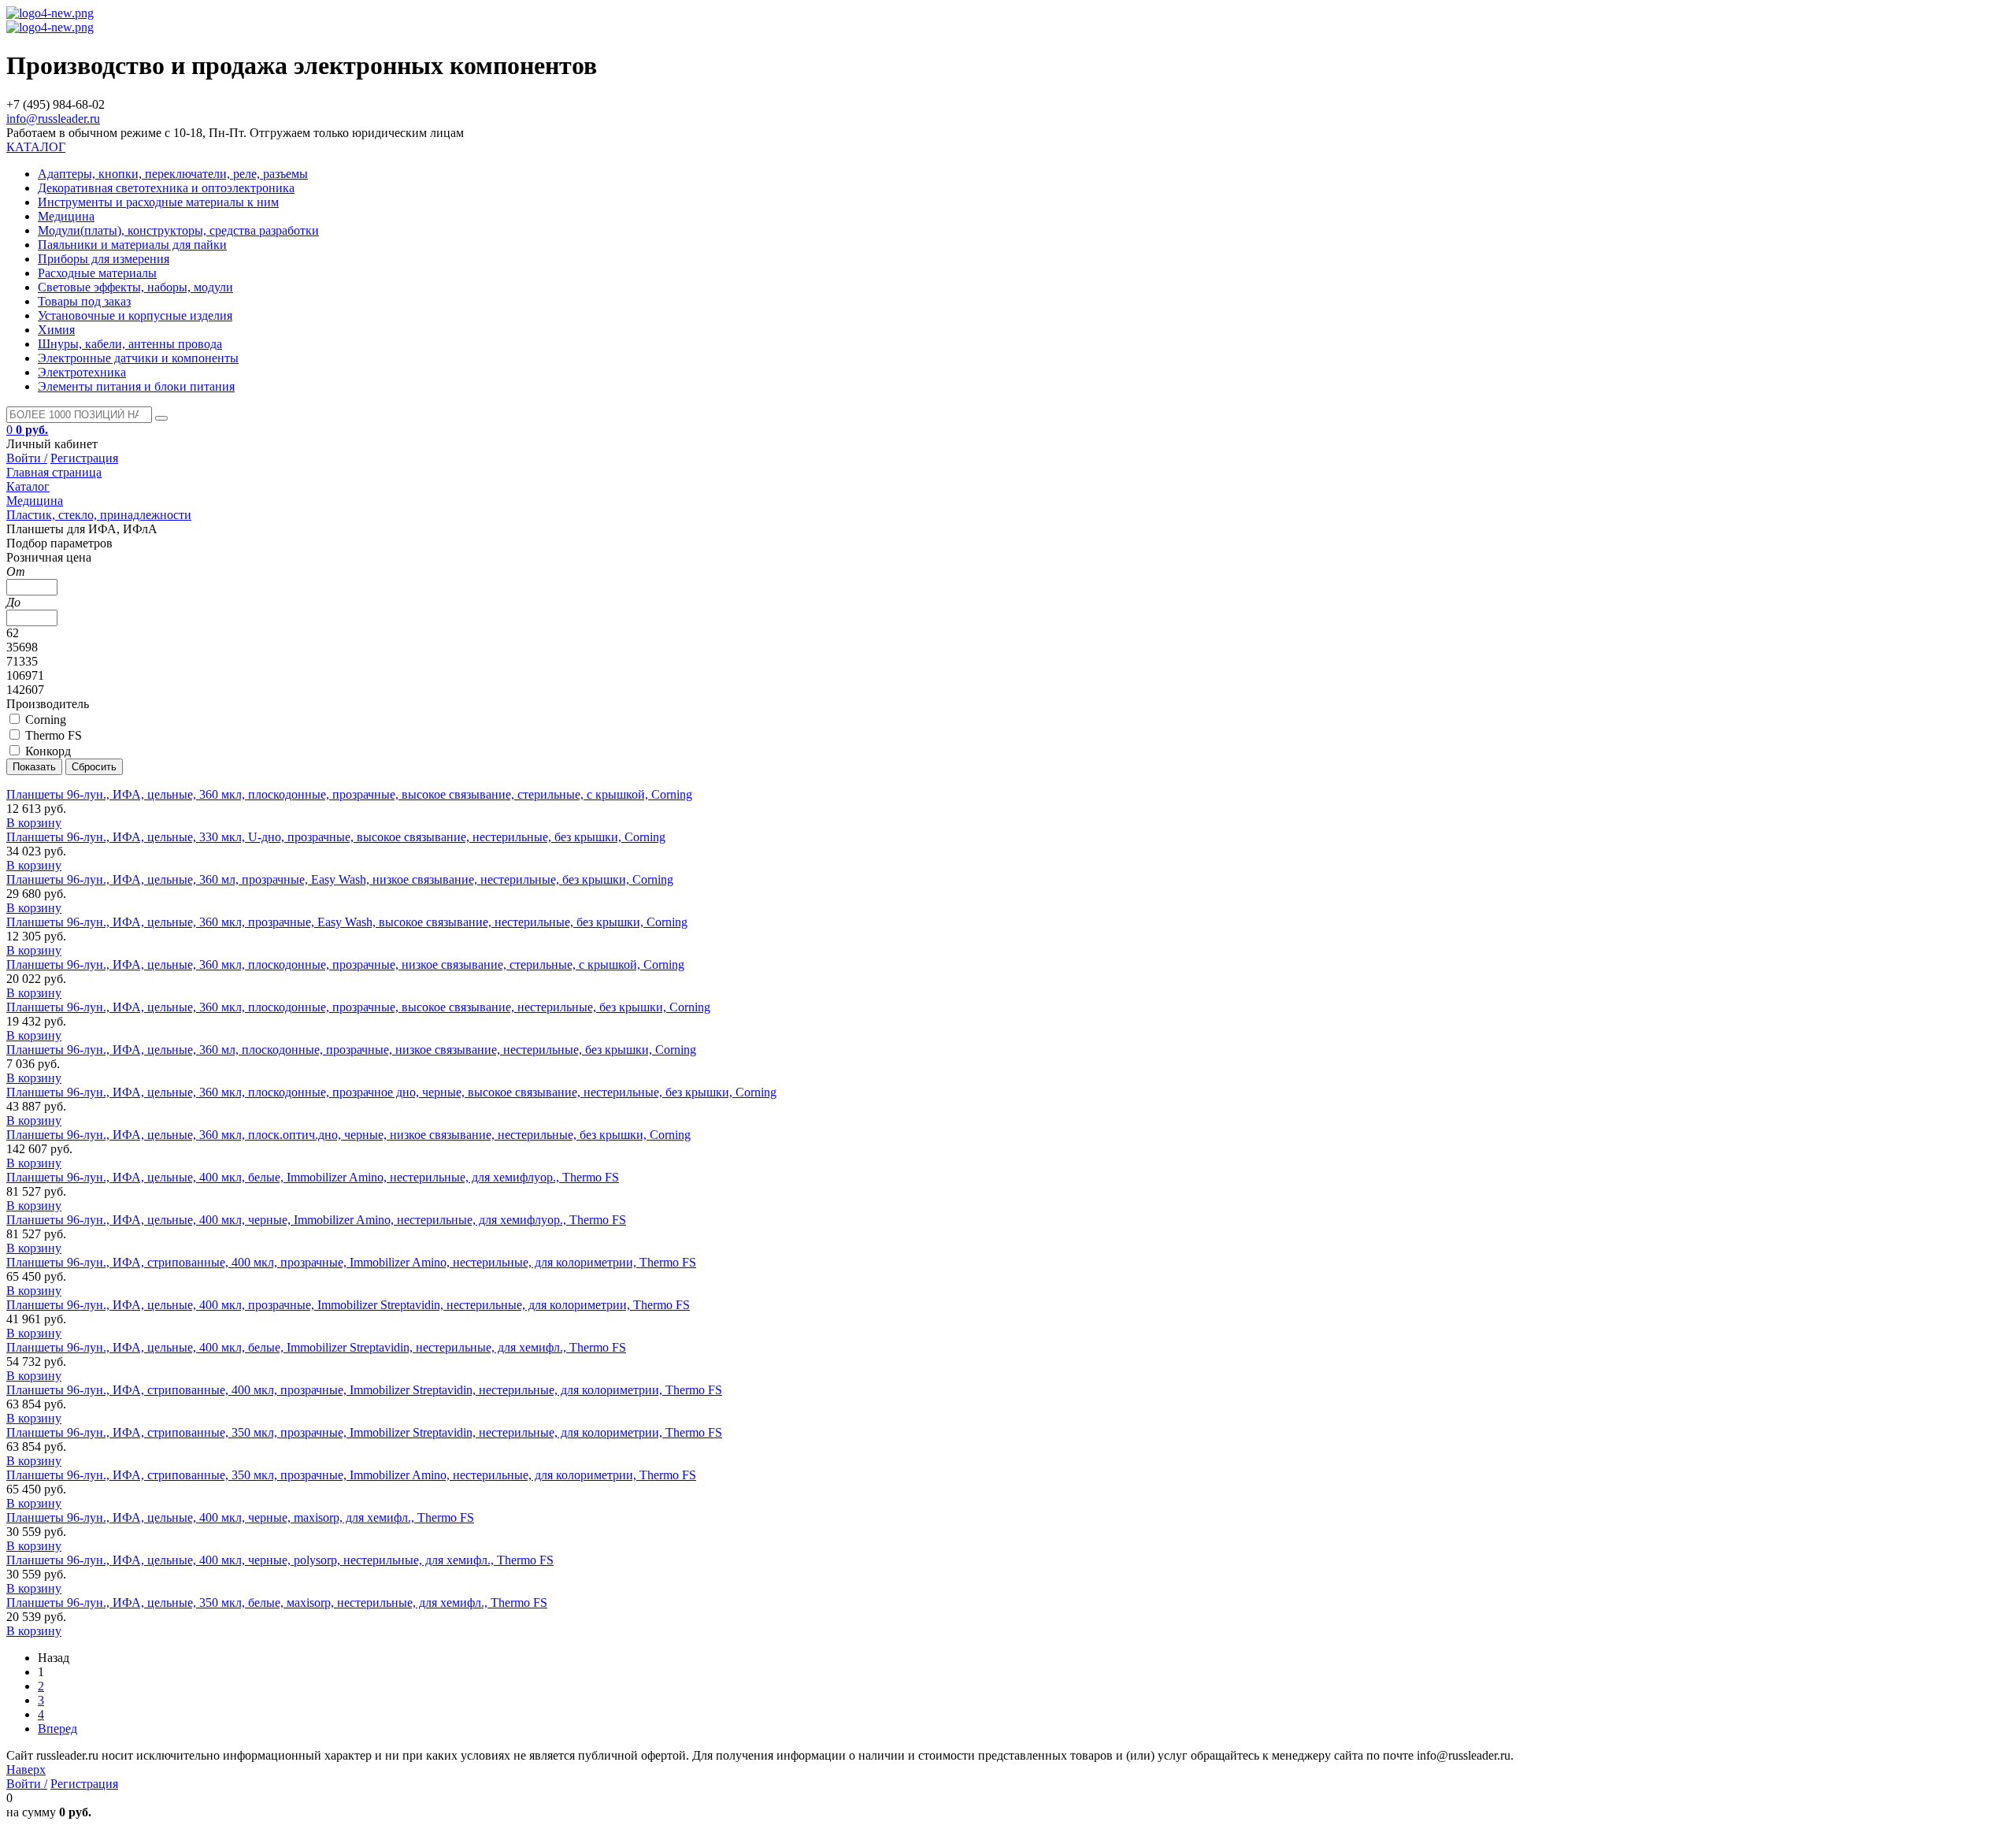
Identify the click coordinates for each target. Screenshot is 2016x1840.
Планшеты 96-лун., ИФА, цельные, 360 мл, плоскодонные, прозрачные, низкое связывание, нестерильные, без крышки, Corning (351, 1050)
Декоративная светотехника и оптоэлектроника (166, 188)
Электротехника (82, 372)
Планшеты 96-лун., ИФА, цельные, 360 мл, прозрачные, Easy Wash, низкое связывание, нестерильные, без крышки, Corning (340, 879)
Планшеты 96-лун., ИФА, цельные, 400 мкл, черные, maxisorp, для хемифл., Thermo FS (240, 1517)
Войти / (27, 458)
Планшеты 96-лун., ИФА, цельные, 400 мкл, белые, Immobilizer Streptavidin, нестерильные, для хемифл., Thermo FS (316, 1347)
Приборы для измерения (104, 259)
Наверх (26, 1770)
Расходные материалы (97, 273)
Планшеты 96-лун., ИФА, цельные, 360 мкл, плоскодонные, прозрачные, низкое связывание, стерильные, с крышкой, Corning (345, 965)
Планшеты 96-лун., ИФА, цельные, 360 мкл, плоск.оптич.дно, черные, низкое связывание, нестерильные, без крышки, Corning (348, 1135)
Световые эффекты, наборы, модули (135, 287)
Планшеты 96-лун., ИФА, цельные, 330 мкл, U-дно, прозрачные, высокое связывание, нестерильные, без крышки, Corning (336, 837)
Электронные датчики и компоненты (138, 358)
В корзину (34, 823)
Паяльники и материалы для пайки (132, 245)
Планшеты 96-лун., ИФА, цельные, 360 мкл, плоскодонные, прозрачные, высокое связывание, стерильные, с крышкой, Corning (349, 794)
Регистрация (84, 458)
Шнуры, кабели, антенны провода (130, 344)
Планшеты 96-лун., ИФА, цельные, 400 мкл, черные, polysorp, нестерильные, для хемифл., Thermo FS (280, 1560)
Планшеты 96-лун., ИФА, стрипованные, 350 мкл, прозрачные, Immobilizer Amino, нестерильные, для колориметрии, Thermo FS (351, 1475)
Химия (56, 330)
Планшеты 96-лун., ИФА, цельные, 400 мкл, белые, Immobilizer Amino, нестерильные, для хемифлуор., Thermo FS (313, 1177)
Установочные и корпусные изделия (135, 315)
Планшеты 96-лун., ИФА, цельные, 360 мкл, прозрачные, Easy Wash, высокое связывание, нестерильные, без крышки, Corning (347, 922)
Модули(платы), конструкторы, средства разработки (178, 230)
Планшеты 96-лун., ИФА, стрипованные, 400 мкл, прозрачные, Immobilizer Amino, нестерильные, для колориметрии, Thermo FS (351, 1262)
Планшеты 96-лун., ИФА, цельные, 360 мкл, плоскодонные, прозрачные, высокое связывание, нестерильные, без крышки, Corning (358, 1007)
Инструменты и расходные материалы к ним (158, 202)
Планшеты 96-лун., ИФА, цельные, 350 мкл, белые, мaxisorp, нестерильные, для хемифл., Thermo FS (277, 1603)
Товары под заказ (84, 301)
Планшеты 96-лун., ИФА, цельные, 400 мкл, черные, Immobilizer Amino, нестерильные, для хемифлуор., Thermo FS (316, 1220)
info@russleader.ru (53, 119)
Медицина (66, 216)
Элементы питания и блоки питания (136, 386)
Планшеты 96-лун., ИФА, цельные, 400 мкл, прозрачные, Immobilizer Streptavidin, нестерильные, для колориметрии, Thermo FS (348, 1305)
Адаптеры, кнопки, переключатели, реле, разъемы (173, 174)
